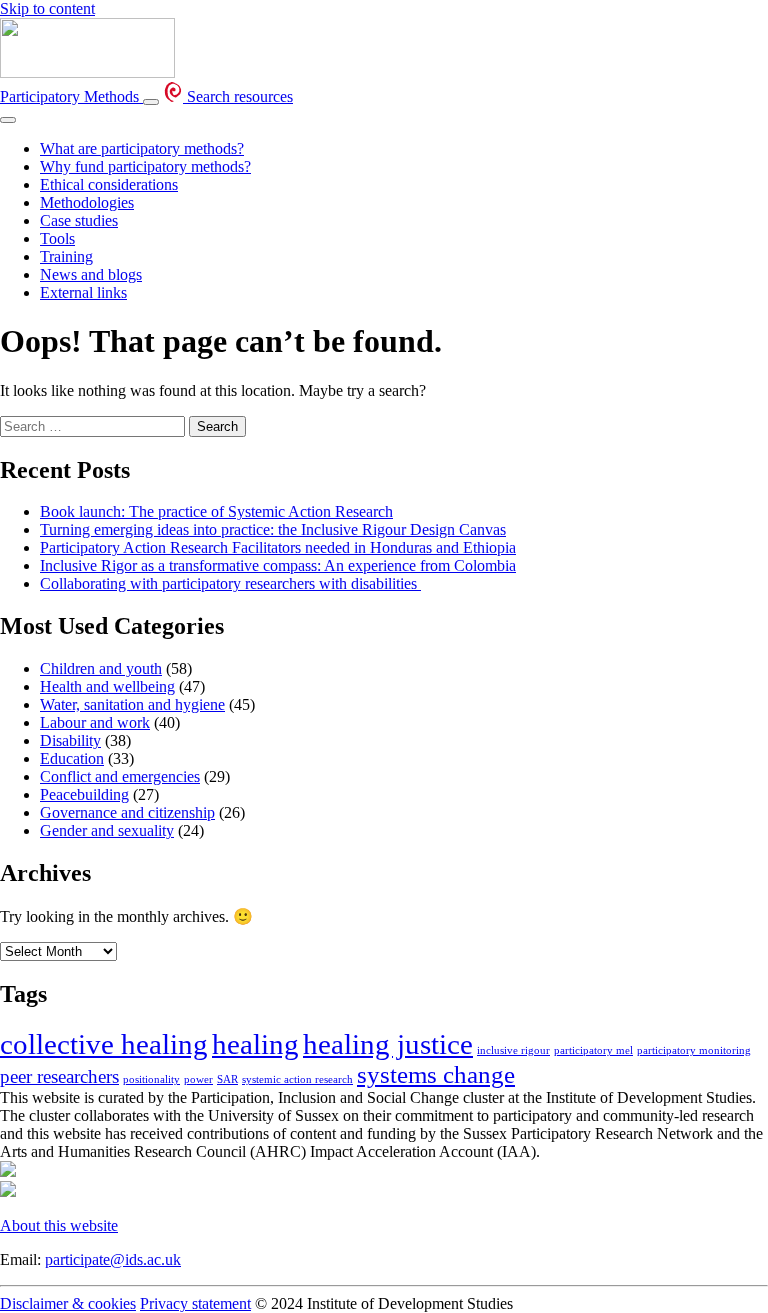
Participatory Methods (71, 96)
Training (66, 256)
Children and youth (101, 668)
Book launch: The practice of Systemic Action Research (216, 511)
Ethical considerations (109, 184)
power (198, 1079)
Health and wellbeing (107, 686)
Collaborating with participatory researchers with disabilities (230, 583)
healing (255, 1044)
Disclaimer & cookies (68, 1303)
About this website (59, 1225)
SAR (227, 1079)
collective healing (104, 1044)
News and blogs (91, 274)
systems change (436, 1074)
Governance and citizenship (127, 812)
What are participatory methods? (142, 148)
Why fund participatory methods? (145, 166)
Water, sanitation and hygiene (132, 704)
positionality (151, 1079)
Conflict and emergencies (120, 776)
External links (83, 292)
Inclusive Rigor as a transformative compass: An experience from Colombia (278, 565)
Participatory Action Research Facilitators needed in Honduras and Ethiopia (278, 547)
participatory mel (593, 1050)
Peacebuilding (84, 794)
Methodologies (87, 202)
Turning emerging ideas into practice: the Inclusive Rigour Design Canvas (273, 529)
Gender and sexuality (107, 830)
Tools (57, 238)
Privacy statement (195, 1303)
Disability (70, 740)
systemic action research (297, 1079)
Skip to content (47, 8)
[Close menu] (8, 120)
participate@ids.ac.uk (113, 1259)
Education (72, 758)
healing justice (388, 1044)
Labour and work (95, 722)
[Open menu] (151, 102)
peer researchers (59, 1076)
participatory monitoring (694, 1050)
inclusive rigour (513, 1050)
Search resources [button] (238, 96)
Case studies (79, 220)
